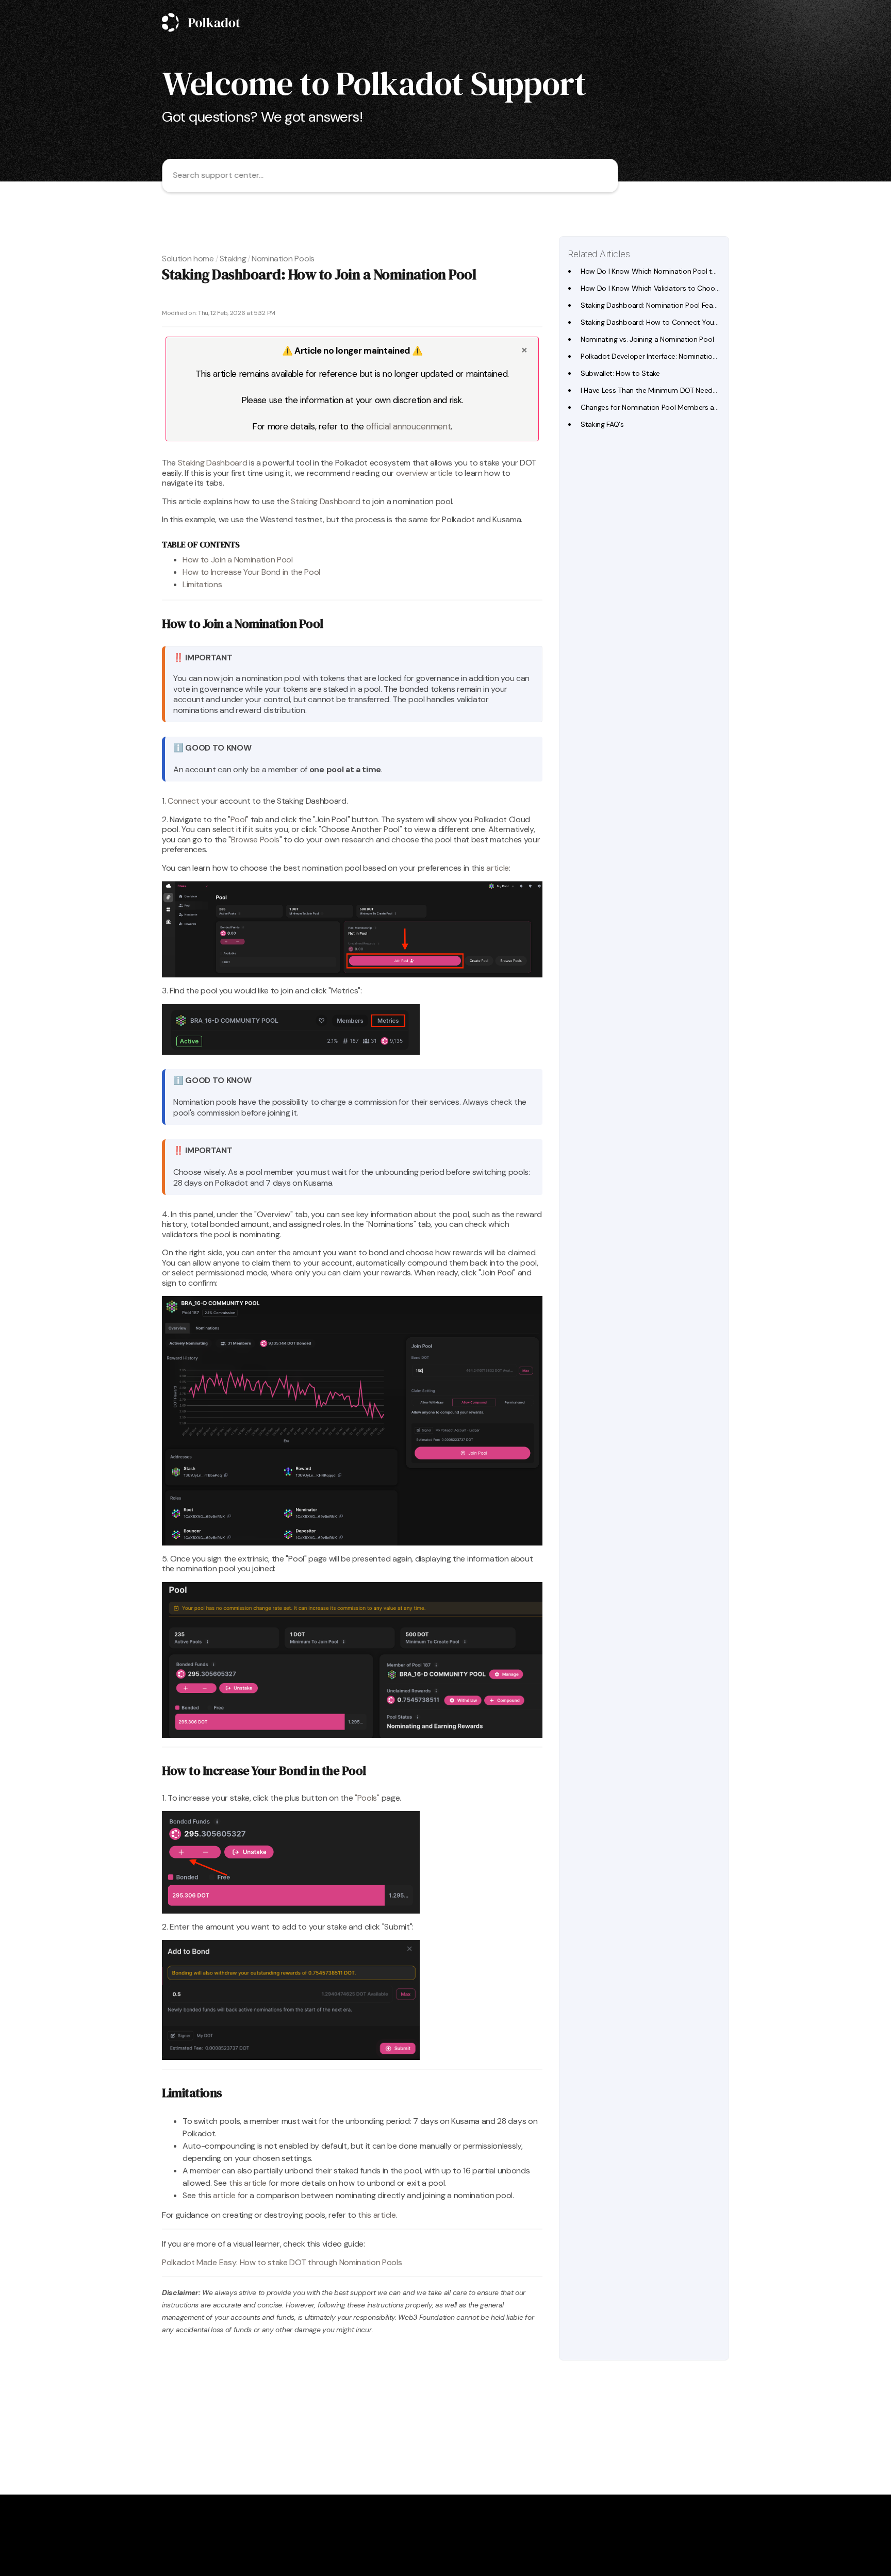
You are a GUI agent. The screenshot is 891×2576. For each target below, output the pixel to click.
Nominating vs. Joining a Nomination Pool (647, 339)
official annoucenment (408, 426)
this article (248, 2183)
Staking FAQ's (602, 424)
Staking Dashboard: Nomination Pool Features (655, 305)
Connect (184, 801)
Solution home (188, 259)
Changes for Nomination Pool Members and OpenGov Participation (690, 407)
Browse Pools (255, 840)
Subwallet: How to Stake (620, 373)
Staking (233, 259)
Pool (238, 819)
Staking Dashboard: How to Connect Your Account (663, 322)
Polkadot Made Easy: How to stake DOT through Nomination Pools (282, 2262)
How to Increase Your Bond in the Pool (251, 572)
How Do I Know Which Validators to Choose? (654, 288)
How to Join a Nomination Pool (238, 560)
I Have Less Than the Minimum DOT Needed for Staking (670, 390)
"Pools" (367, 1798)
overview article (425, 473)
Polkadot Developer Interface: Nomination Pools (658, 356)
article (498, 868)
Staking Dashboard (213, 463)
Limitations (202, 584)
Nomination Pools (283, 259)
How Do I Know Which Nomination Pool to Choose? (664, 271)
